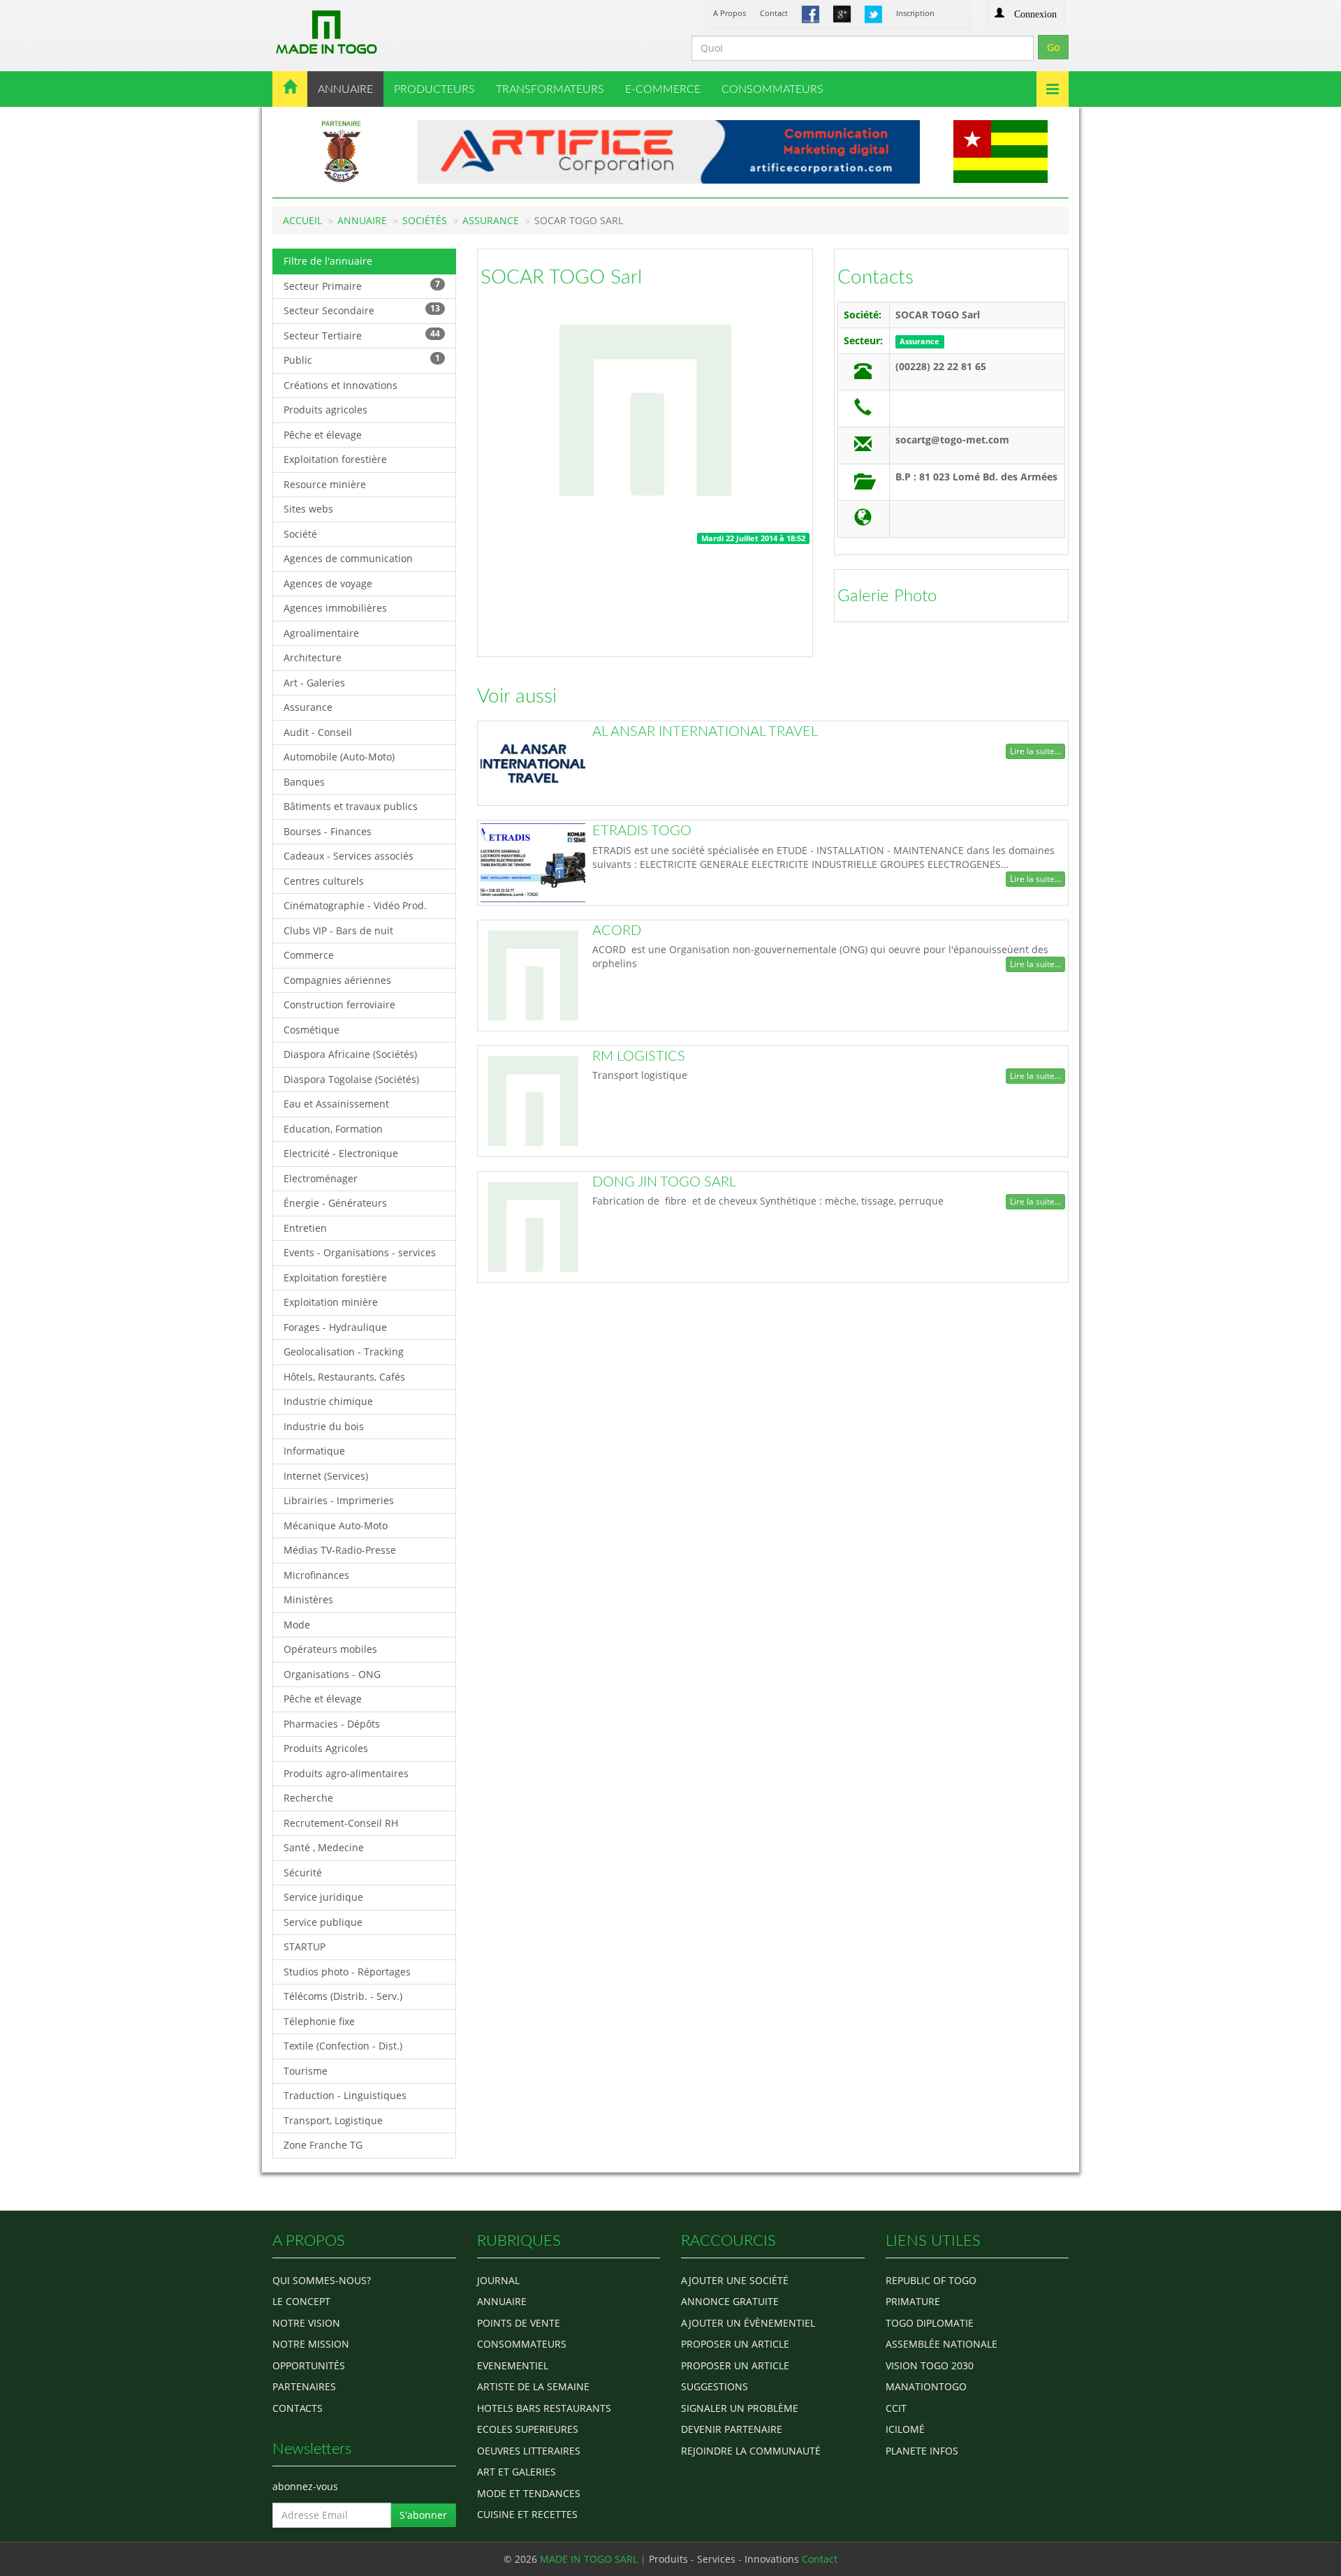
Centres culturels (324, 881)
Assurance (491, 220)
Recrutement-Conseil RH (341, 1823)
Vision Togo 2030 (930, 2365)
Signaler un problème (740, 2408)
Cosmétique (312, 1030)
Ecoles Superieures (528, 2429)
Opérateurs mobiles (330, 1649)
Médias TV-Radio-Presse (340, 1550)
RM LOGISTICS (639, 1057)
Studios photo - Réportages (347, 1972)
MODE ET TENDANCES (529, 2493)
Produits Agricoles (326, 1748)
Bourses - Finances (328, 831)
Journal (498, 2280)
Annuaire (362, 220)
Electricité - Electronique (341, 1153)
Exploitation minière (331, 1302)
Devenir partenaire (732, 2429)
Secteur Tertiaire (362, 335)
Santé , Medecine (324, 1847)
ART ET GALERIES (516, 2472)
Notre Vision (306, 2323)
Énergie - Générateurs (335, 1203)
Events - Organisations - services (360, 1252)
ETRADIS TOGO (642, 831)
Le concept (301, 2301)
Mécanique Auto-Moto (336, 1525)
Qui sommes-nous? (322, 2280)
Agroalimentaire (321, 633)
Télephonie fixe (319, 2021)
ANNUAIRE (345, 89)
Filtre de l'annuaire (328, 261)
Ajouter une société (735, 2280)
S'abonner (423, 2515)
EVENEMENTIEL (513, 2365)
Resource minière (325, 484)
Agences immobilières (335, 608)
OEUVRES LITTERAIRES (529, 2451)
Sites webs (308, 509)
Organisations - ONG (332, 1674)
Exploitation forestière (335, 459)
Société (300, 534)
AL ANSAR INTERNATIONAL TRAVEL (705, 732)
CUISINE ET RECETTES (527, 2514)
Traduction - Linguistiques (345, 2095)
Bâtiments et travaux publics (351, 806)
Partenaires (304, 2386)
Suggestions (715, 2386)
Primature (913, 2301)
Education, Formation (333, 1129)
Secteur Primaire (362, 285)
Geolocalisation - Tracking (344, 1352)
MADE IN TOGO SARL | (594, 2559)
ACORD (617, 931)
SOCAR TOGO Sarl (561, 277)
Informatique (314, 1451)
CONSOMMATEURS (772, 89)
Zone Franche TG (323, 2145)
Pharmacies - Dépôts (332, 1724)
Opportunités (309, 2365)
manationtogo (926, 2386)
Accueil (302, 220)
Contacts (875, 277)
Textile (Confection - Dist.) (343, 2046)
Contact (774, 13)
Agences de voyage (328, 583)
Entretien (305, 1228)
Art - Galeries (314, 683)
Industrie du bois (324, 1426)
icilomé (905, 2429)
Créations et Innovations (340, 385)
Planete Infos (922, 2451)
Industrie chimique (328, 1401)
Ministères (308, 1599)
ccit (896, 2408)
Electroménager (321, 1178)
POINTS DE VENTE (519, 2323)
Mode (297, 1625)
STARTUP (305, 1946)
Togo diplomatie (930, 2323)
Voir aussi (517, 696)
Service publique (323, 1922)
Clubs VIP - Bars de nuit (338, 930)
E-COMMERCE (663, 89)
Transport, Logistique (333, 2120)
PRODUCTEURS (434, 89)
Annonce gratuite (730, 2301)
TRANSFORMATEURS (550, 89)
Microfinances (316, 1575)
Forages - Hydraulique (335, 1327)
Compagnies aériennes (337, 980)
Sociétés (425, 220)
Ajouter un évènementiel (748, 2323)
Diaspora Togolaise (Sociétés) (351, 1079)
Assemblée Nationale (941, 2344)
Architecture (313, 657)
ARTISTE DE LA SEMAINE (533, 2386)
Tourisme (306, 2071)
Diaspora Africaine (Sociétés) (350, 1054)
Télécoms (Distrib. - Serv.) (343, 1996)
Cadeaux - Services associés (349, 856)
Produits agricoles (325, 410)
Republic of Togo (931, 2280)
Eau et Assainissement (336, 1104)
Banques (304, 782)
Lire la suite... (1035, 751)
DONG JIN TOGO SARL (664, 1182)
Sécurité (303, 1872)
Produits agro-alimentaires (346, 1773)
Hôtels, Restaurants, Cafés (344, 1377)
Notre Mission (311, 2344)
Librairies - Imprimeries (339, 1500)
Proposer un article (735, 2344)
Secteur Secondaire (362, 310)
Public (362, 359)
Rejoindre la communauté (751, 2451)
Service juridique (323, 1897)
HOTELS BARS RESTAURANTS (544, 2408)
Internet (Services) (326, 1476)
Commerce (309, 955)
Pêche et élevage (323, 435)
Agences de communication (348, 558)
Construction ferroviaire (339, 1004)
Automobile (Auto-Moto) (339, 757)
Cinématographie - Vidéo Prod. (355, 905)
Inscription (915, 13)
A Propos (730, 13)
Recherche (308, 1798)
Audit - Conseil (318, 732)
